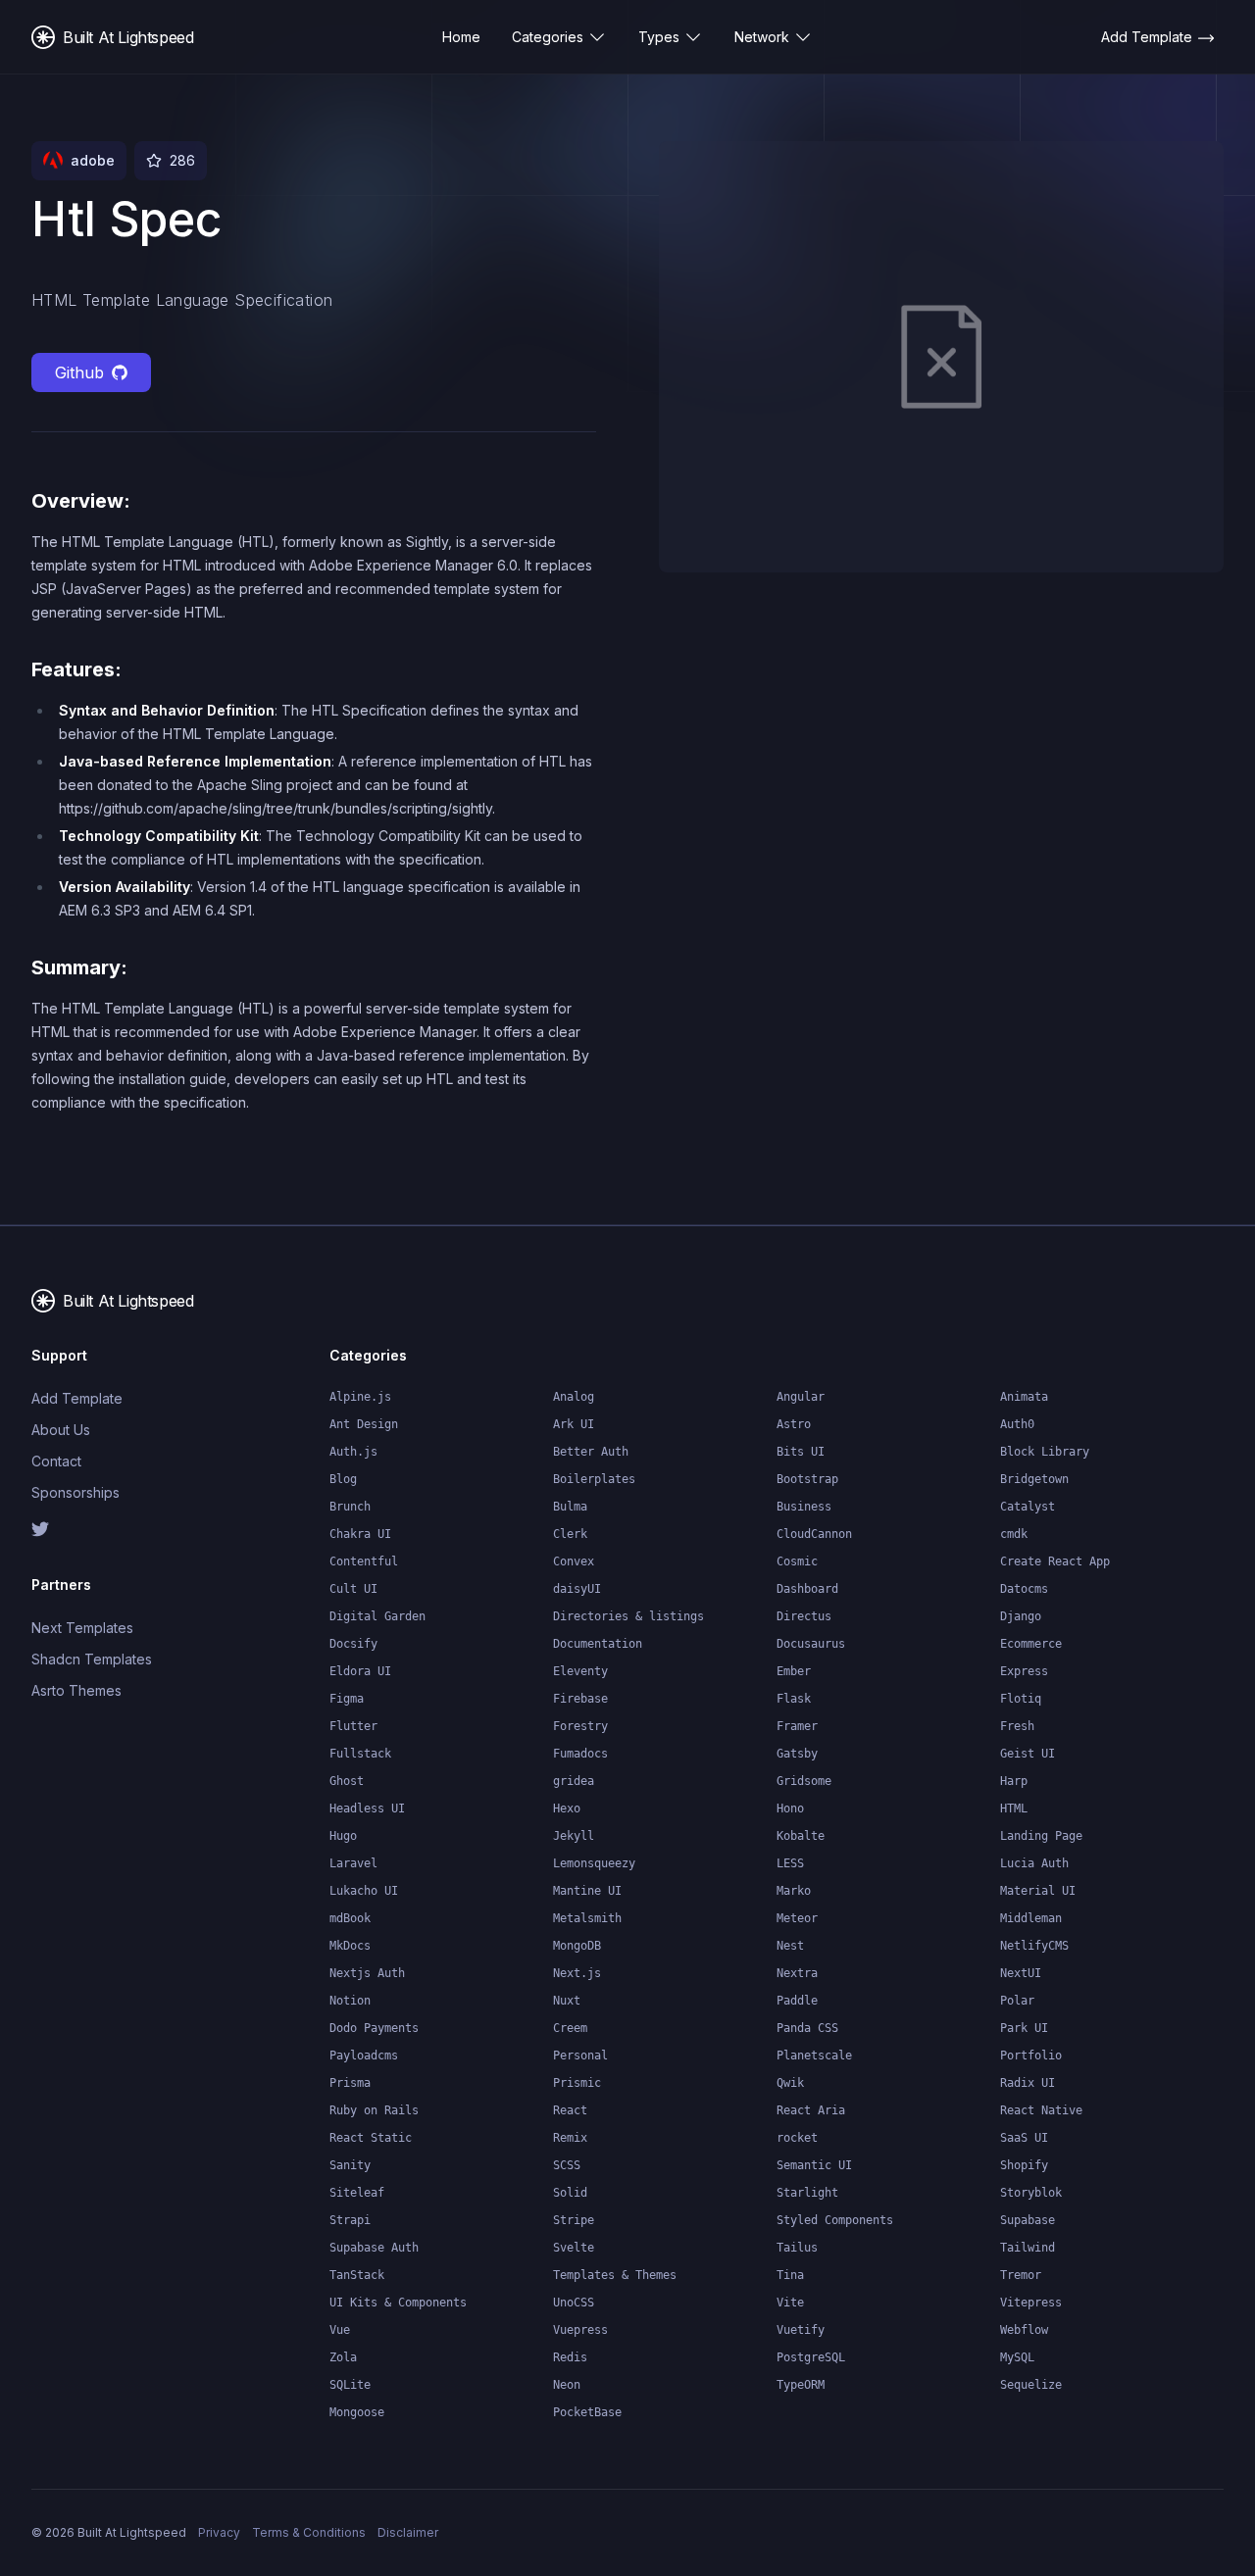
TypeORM (801, 2385)
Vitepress (1031, 2303)
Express (1024, 1671)
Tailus (797, 2248)
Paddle (797, 2001)
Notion (350, 2001)
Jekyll (574, 1836)
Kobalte (801, 1836)
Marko (794, 1891)
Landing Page (1041, 1836)
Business (804, 1507)
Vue (340, 2330)
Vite (790, 2303)
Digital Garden (377, 1616)
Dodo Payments (374, 2028)
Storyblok (1031, 2193)
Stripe (574, 2220)
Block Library (1045, 1452)
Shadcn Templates (92, 1659)
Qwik (790, 2083)
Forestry (580, 1726)
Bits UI (801, 1452)
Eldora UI (360, 1671)
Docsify (353, 1644)
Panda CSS (807, 2028)
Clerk (570, 1534)
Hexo (567, 1808)
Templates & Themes (615, 2275)
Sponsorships (75, 1492)
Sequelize (1031, 2385)
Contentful (364, 1561)
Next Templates (82, 1628)
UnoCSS (574, 2303)
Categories (548, 37)
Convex (574, 1561)
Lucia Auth (1034, 1863)
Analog (574, 1397)
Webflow (1024, 2330)
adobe (93, 160)
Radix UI (1028, 2083)
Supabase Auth (374, 2248)
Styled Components (835, 2220)
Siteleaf (357, 2193)
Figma (347, 1699)
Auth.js (353, 1452)
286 (182, 160)
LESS (790, 1863)
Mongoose (357, 2412)
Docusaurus (811, 1644)
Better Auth (591, 1452)
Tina (790, 2275)
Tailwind (1028, 2248)
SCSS (567, 2165)
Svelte (574, 2248)
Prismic (577, 2083)
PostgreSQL (811, 2357)
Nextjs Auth (367, 1973)
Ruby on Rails (374, 2110)
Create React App (1055, 1561)
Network (762, 37)
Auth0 (1017, 1424)
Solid (570, 2193)
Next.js (577, 1973)
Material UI (1038, 1891)
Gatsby (797, 1754)
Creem (570, 2028)
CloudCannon (814, 1534)
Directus (804, 1616)
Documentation (598, 1644)
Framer (797, 1726)
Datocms (1024, 1589)
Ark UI (574, 1424)
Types (659, 37)
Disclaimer (408, 2532)
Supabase (1028, 2220)
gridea (574, 1781)
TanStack (357, 2275)
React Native (1041, 2110)
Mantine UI (587, 1891)
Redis (570, 2357)
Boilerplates (594, 1479)
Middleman (1031, 1918)
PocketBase (587, 2412)
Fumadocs (580, 1754)
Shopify (1024, 2165)
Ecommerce (1031, 1644)
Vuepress (580, 2330)
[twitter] (98, 1529)
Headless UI (367, 1808)
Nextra (797, 1973)
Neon (567, 2385)
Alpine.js (360, 1397)
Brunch (350, 1507)
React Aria (811, 2110)
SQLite (350, 2385)
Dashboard (807, 1589)
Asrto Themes (76, 1690)
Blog (343, 1479)
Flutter (353, 1726)
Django (1021, 1616)
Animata (1024, 1397)
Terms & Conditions (309, 2532)
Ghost (347, 1781)
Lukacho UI (364, 1891)
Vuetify (801, 2330)
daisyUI (577, 1589)
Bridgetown (1034, 1479)
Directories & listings (628, 1616)
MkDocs (350, 1946)
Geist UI (1028, 1754)
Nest (790, 1946)
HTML (1014, 1808)
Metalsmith (587, 1918)
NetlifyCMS (1034, 1946)
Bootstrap (807, 1479)
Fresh (1017, 1726)
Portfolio (1031, 2056)
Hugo (343, 1836)
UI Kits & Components (398, 2303)
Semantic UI (814, 2165)
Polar (1017, 2001)
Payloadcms (364, 2056)
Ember (794, 1671)
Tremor (1021, 2275)
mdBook (350, 1918)
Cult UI (353, 1589)
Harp (1014, 1781)
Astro (794, 1424)
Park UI (1024, 2028)
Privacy (219, 2532)
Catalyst (1028, 1507)
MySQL (1017, 2357)
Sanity (350, 2165)
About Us (61, 1430)
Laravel (353, 1863)
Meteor (797, 1918)
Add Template (77, 1398)
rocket (797, 2138)
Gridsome (804, 1781)
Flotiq (1021, 1699)
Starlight (807, 2193)
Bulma (570, 1507)
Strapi (350, 2220)
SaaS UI (1024, 2138)
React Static (371, 2138)
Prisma (350, 2083)
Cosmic (797, 1561)
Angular (801, 1397)
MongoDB (577, 1946)
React (570, 2110)
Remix (570, 2138)
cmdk (1014, 1534)
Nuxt (567, 2001)
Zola (343, 2357)
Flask (794, 1699)
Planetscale (814, 2056)
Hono (790, 1808)
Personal (580, 2056)
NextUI (1021, 1973)
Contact (56, 1461)
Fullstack (360, 1754)
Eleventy (580, 1671)
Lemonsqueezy (594, 1863)
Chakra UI (360, 1534)
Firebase (580, 1699)
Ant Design (364, 1424)
